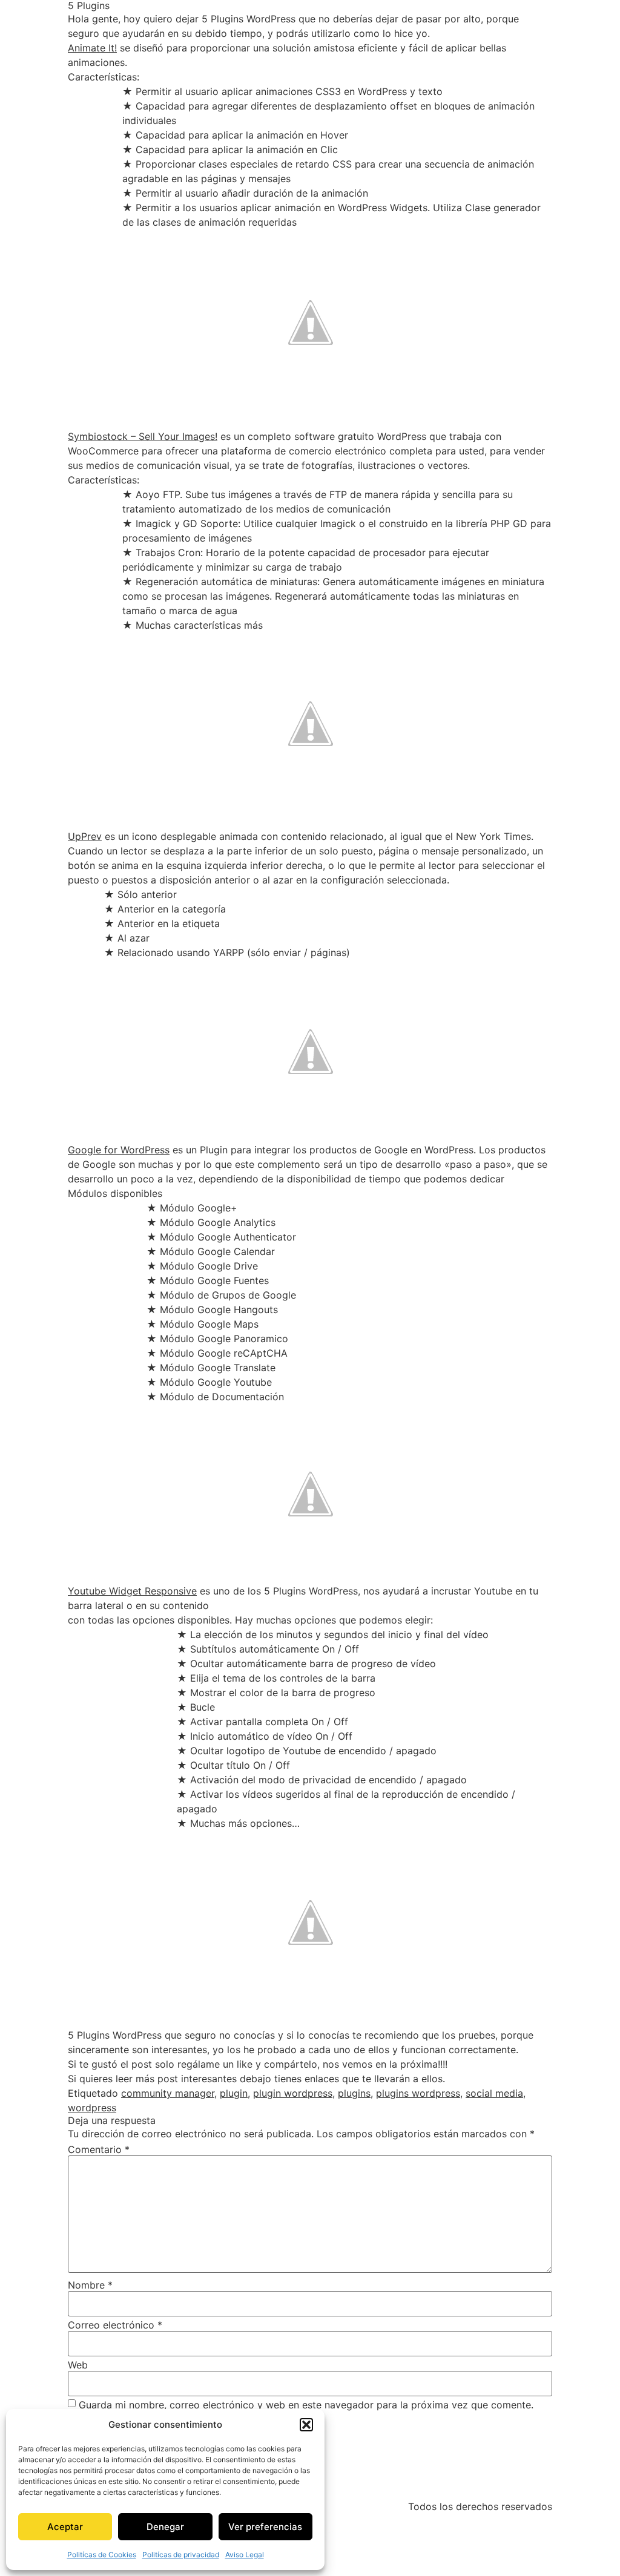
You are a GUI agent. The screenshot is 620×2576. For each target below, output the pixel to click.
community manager (168, 2093)
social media (494, 2093)
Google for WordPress (119, 1150)
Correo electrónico (115, 2325)
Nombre (90, 2285)
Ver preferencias (265, 2527)
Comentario (99, 2149)
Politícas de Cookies (102, 2555)
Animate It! (92, 48)
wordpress (92, 2108)
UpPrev (85, 836)
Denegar (165, 2527)
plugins (354, 2093)
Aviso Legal (245, 2555)
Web (78, 2365)
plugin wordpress (293, 2093)
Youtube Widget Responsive (132, 1591)
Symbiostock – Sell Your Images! (143, 436)
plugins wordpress (418, 2093)
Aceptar (65, 2527)
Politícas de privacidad (181, 2555)
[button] (306, 2425)
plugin (234, 2093)
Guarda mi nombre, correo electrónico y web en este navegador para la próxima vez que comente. (306, 2405)
